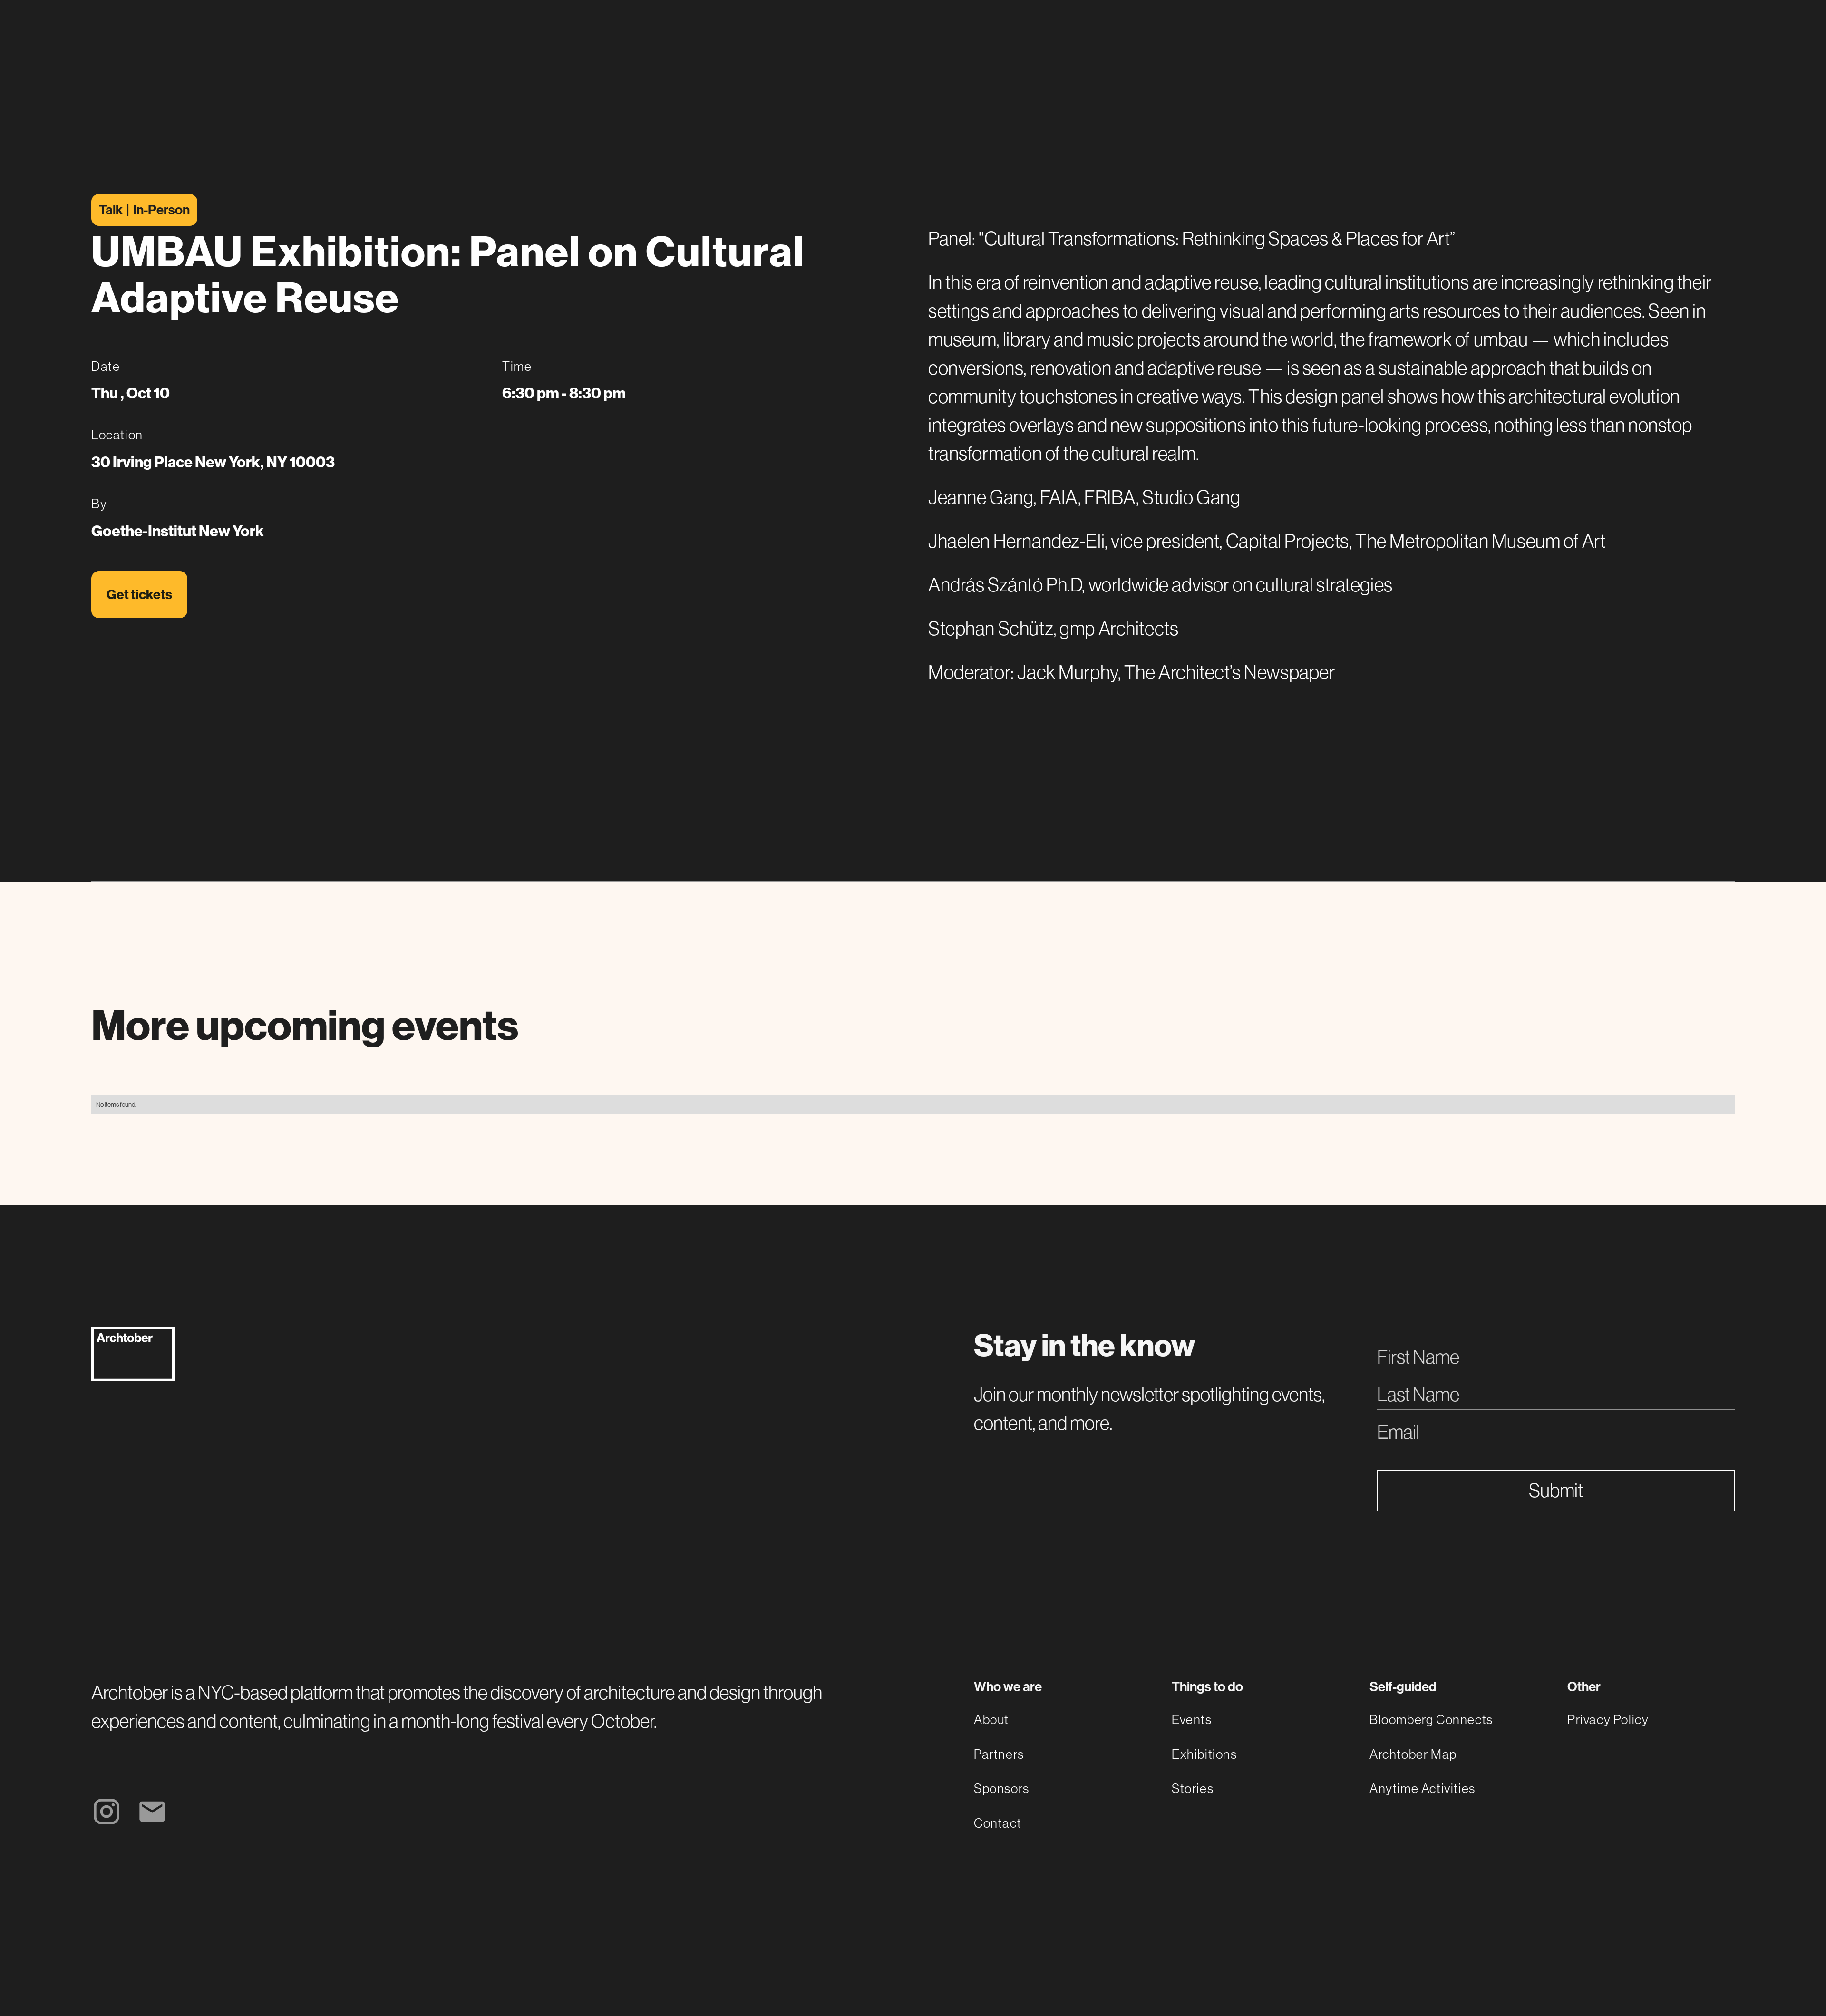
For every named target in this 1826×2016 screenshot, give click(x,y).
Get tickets (139, 595)
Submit (1556, 1491)
